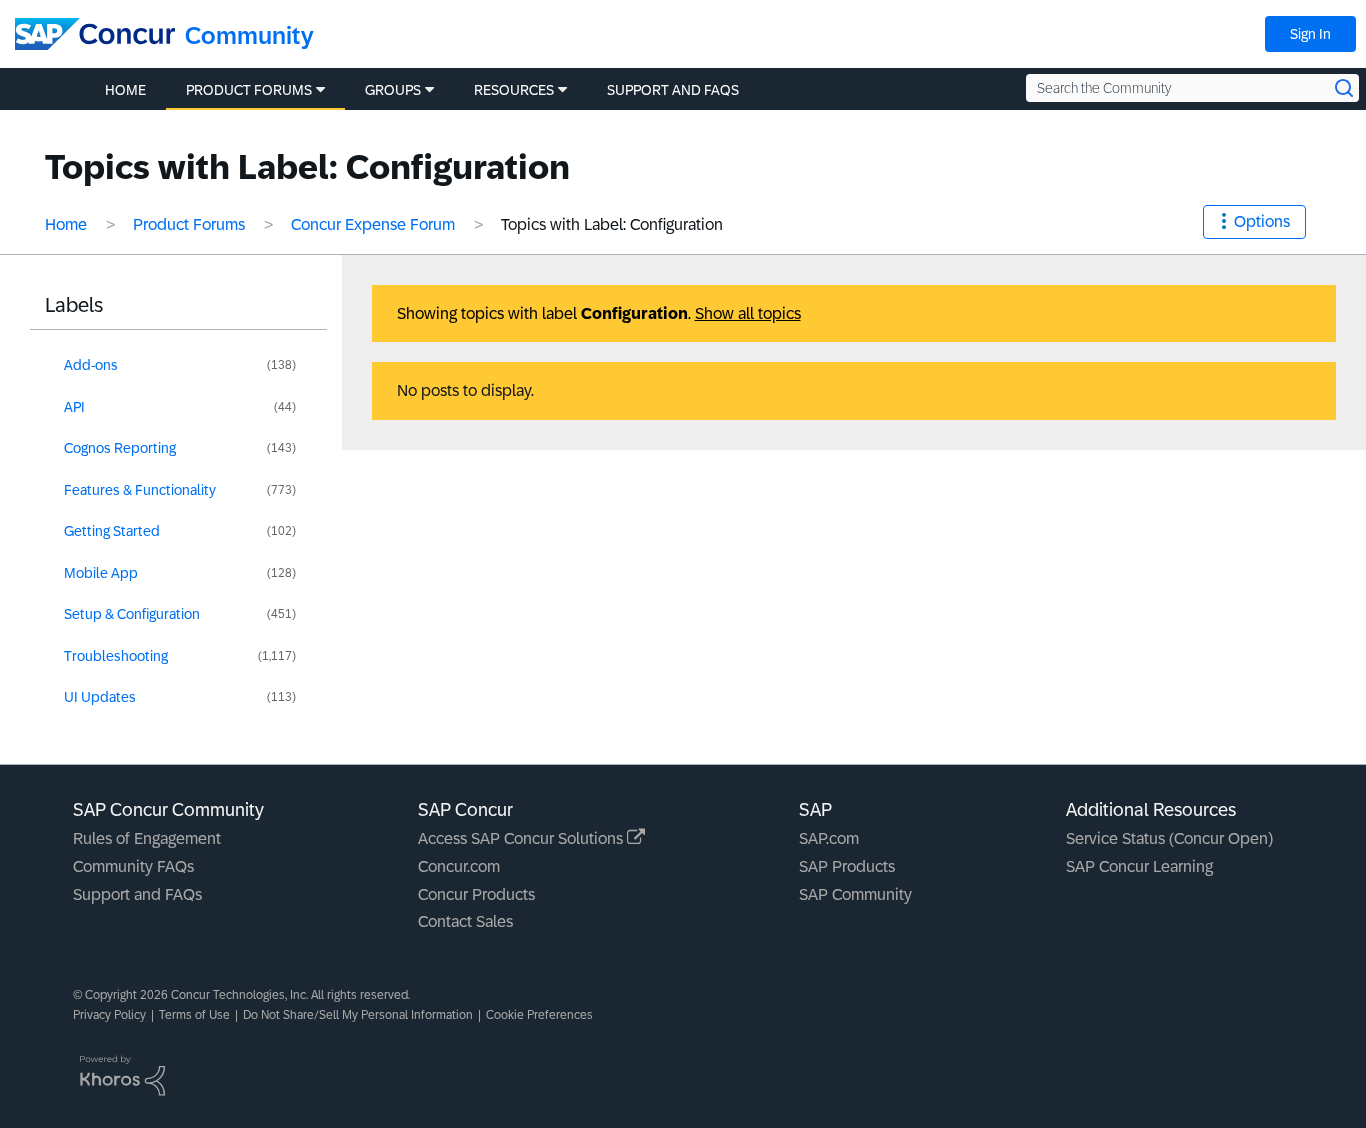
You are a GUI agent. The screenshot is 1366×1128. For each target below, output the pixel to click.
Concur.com (459, 866)
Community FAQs (133, 866)
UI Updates (100, 697)
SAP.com (829, 838)
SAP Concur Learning (1139, 866)
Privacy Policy (109, 1015)
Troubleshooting (116, 656)
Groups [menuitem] (393, 90)
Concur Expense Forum (373, 224)
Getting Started (112, 531)
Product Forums (189, 224)
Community (249, 35)
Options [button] (1262, 221)
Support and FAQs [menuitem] (673, 90)
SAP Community (855, 894)
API (74, 407)
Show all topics (748, 313)
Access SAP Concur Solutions (522, 838)
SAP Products (847, 866)
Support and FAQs (137, 894)
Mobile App (101, 573)
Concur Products (476, 894)
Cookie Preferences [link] (539, 1015)
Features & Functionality (140, 490)
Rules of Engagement (147, 838)
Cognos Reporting (120, 448)
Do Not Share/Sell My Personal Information (358, 1015)
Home (66, 224)
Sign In (1310, 34)
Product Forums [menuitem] (249, 90)
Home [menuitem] (125, 90)
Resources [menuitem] (514, 90)
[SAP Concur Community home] (95, 34)
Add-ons (91, 365)
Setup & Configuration (132, 614)
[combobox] (1192, 88)
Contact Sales (465, 921)
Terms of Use (194, 1015)
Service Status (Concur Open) (1169, 838)
